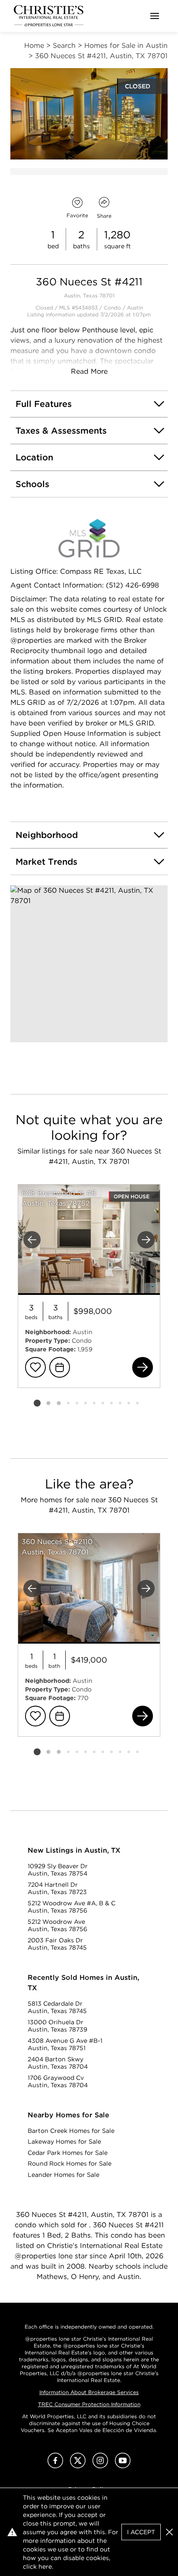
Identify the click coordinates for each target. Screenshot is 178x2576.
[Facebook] (55, 2466)
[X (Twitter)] (78, 2466)
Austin (135, 308)
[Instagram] (100, 2466)
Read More (89, 371)
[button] (89, 964)
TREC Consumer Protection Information (89, 2404)
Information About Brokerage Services (89, 2392)
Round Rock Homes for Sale (70, 2163)
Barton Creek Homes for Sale (71, 2131)
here (45, 2567)
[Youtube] (123, 2466)
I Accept (141, 2532)
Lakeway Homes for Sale (64, 2141)
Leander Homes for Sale (64, 2175)
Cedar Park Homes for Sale (68, 2153)
